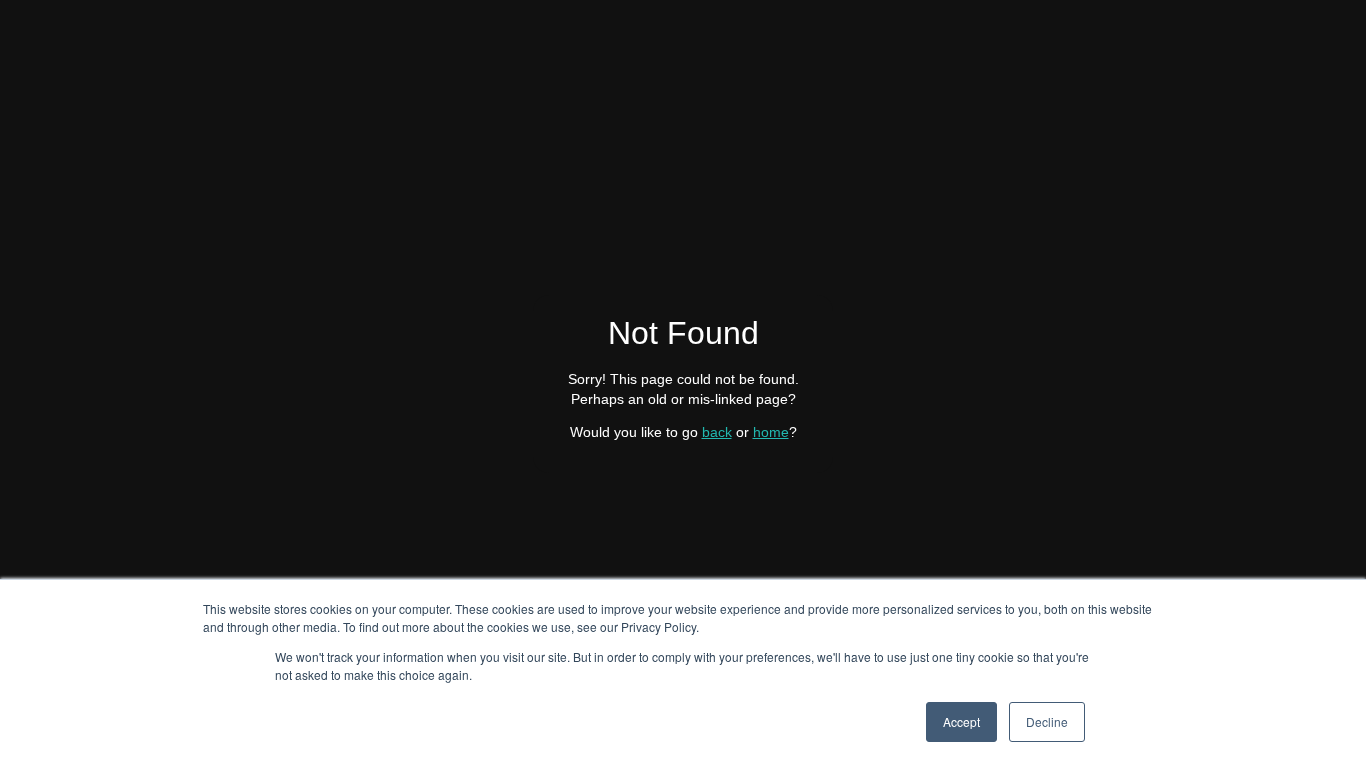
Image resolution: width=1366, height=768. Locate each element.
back (717, 432)
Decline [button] (1047, 721)
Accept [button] (961, 721)
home (771, 432)
